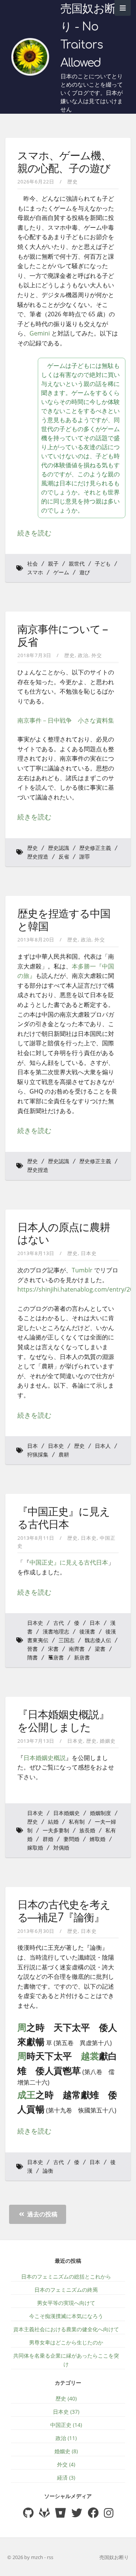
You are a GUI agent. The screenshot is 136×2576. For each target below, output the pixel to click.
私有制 (77, 1822)
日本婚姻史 (66, 1813)
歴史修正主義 (95, 848)
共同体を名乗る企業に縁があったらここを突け (66, 2360)
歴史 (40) (66, 2398)
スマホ (35, 573)
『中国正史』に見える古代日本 (64, 1518)
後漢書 (87, 1632)
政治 (83, 655)
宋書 (53, 1649)
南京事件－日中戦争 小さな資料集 (66, 720)
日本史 (89, 1253)
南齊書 (77, 1649)
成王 (26, 2095)
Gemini (40, 333)
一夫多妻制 (56, 1831)
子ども (103, 564)
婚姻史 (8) (66, 2451)
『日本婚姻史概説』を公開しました (63, 1721)
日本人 (103, 1446)
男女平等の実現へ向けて (66, 2303)
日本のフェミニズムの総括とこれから (66, 2276)
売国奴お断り (114, 2557)
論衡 (48, 2171)
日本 (32, 1446)
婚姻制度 (100, 1813)
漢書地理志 (56, 1632)
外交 (97, 655)
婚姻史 (108, 1741)
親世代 (77, 564)
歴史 (73, 181)
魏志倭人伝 (98, 1640)
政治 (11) (66, 2438)
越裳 (90, 2056)
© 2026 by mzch (26, 2557)
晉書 (32, 1649)
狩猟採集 (38, 1455)
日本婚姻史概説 (45, 1758)
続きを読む (34, 533)
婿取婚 (97, 1839)
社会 (32, 564)
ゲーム (61, 573)
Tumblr (82, 1270)
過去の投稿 (42, 2214)
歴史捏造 (38, 857)
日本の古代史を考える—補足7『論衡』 (64, 1911)
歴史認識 (59, 848)
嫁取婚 (35, 1848)
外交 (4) (66, 2464)
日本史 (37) (66, 2412)
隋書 (32, 1658)
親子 (53, 564)
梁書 (100, 1649)
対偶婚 (61, 1848)
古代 (59, 1623)
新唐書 (82, 1658)
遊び (85, 573)
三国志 (66, 1640)
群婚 (48, 1839)
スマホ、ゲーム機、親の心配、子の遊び (64, 162)
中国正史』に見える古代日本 (69, 1562)
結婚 (53, 1822)
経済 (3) (66, 2478)
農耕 (64, 1455)
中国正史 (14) (66, 2425)
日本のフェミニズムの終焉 (66, 2290)
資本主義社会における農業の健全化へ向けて (66, 2329)
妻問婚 (71, 1839)
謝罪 (85, 857)
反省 (64, 857)
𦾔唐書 (56, 1658)
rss (50, 2557)
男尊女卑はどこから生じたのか (66, 2342)
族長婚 (87, 1831)
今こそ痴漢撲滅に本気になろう (66, 2316)
